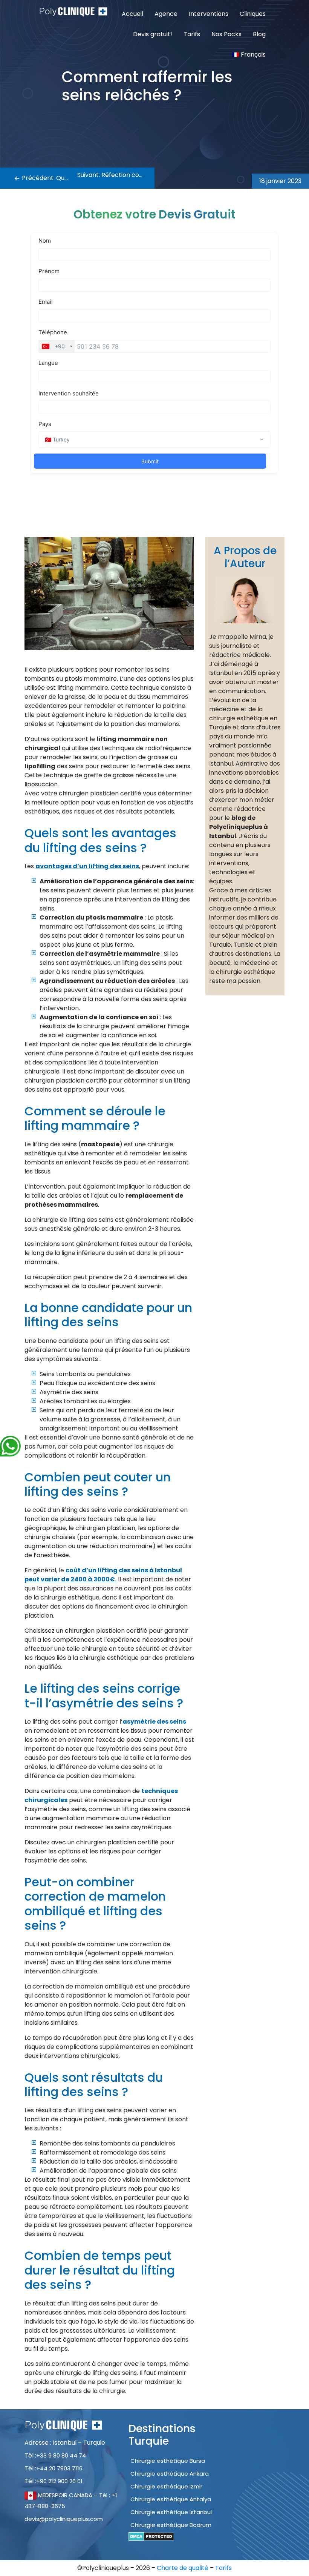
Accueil (132, 14)
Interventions (209, 14)
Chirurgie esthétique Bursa (168, 2461)
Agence (166, 14)
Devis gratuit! (153, 34)
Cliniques (253, 14)
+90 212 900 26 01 (59, 2481)
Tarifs (192, 34)
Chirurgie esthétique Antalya (171, 2499)
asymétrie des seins (154, 1722)
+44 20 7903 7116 (59, 2468)
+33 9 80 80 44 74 (61, 2455)
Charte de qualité (183, 2568)
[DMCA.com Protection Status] (151, 2536)
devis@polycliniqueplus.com (64, 2519)
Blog (259, 34)
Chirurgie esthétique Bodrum (171, 2525)
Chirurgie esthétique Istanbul (171, 2512)
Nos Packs (226, 34)
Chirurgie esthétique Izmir (166, 2486)
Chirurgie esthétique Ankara (170, 2474)
